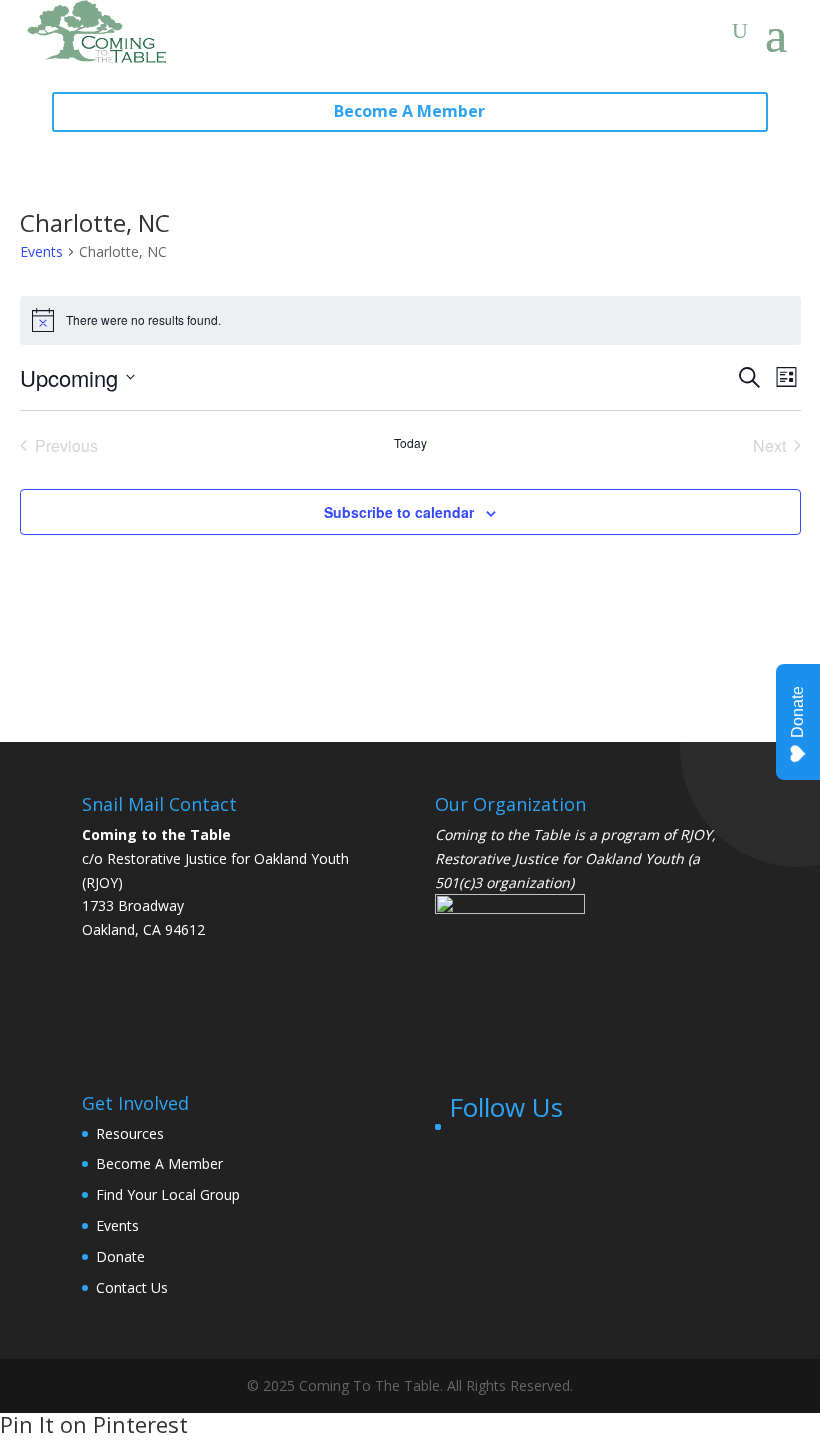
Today (410, 443)
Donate (120, 1256)
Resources (130, 1133)
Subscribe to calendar (399, 512)
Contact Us (132, 1287)
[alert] (410, 320)
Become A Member (409, 111)
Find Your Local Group (168, 1194)
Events (41, 251)
